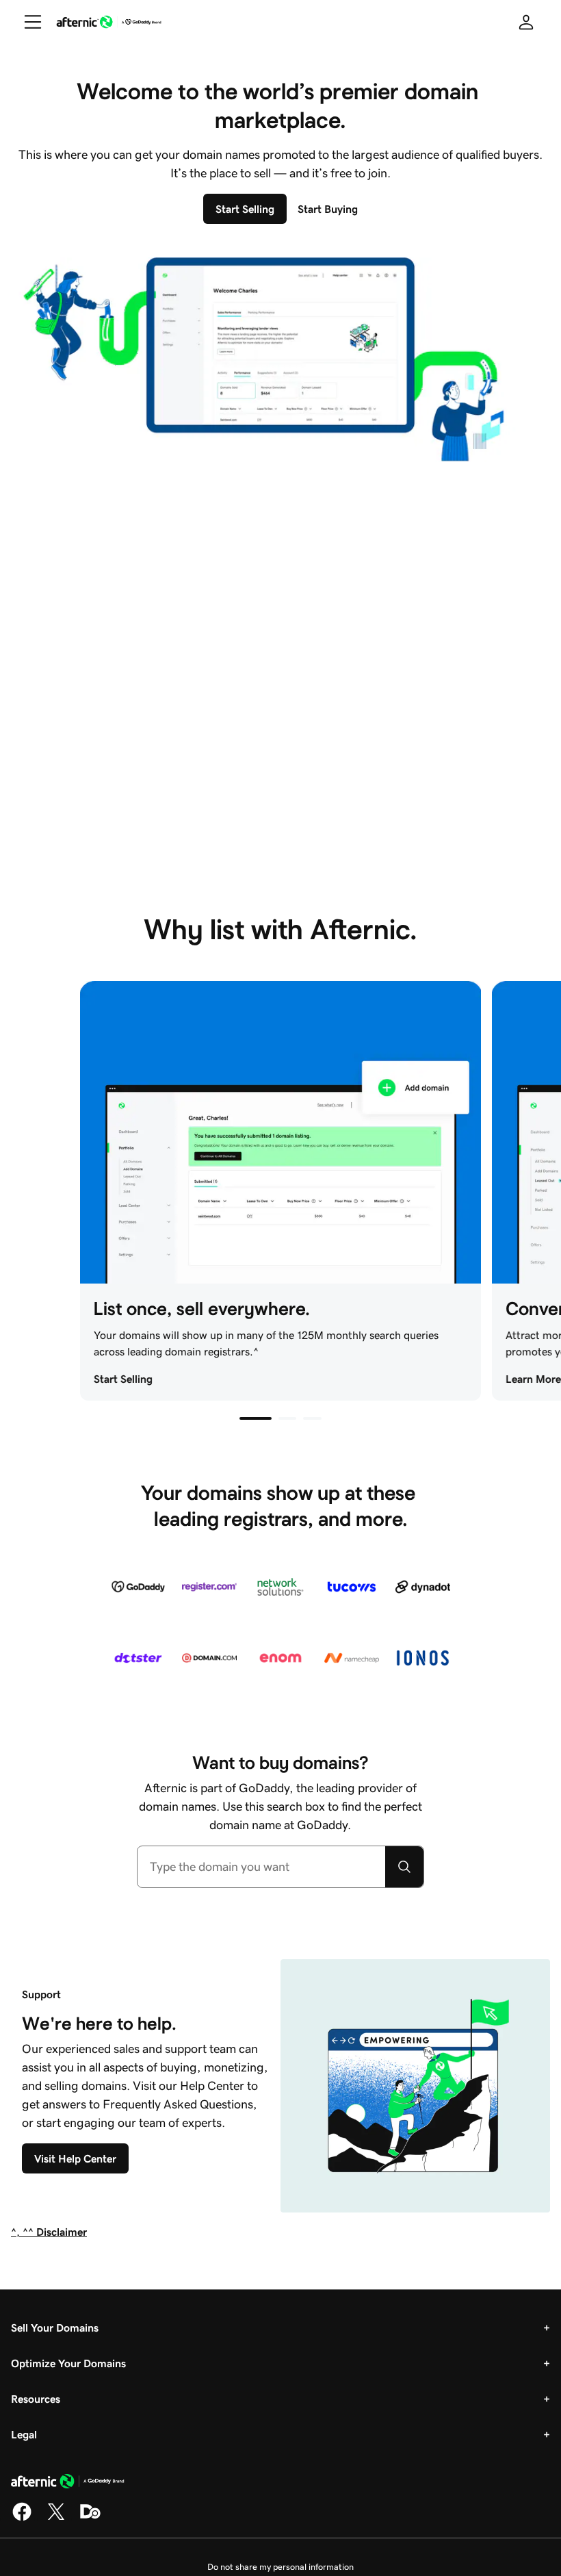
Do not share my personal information (280, 2567)
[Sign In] (526, 22)
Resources (36, 2399)
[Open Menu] (27, 22)
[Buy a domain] (404, 1867)
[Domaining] (90, 2518)
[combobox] (262, 1867)
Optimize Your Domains (68, 2363)
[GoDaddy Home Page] (68, 2484)
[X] (56, 2518)
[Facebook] (22, 2518)
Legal (24, 2434)
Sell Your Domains (55, 2328)
